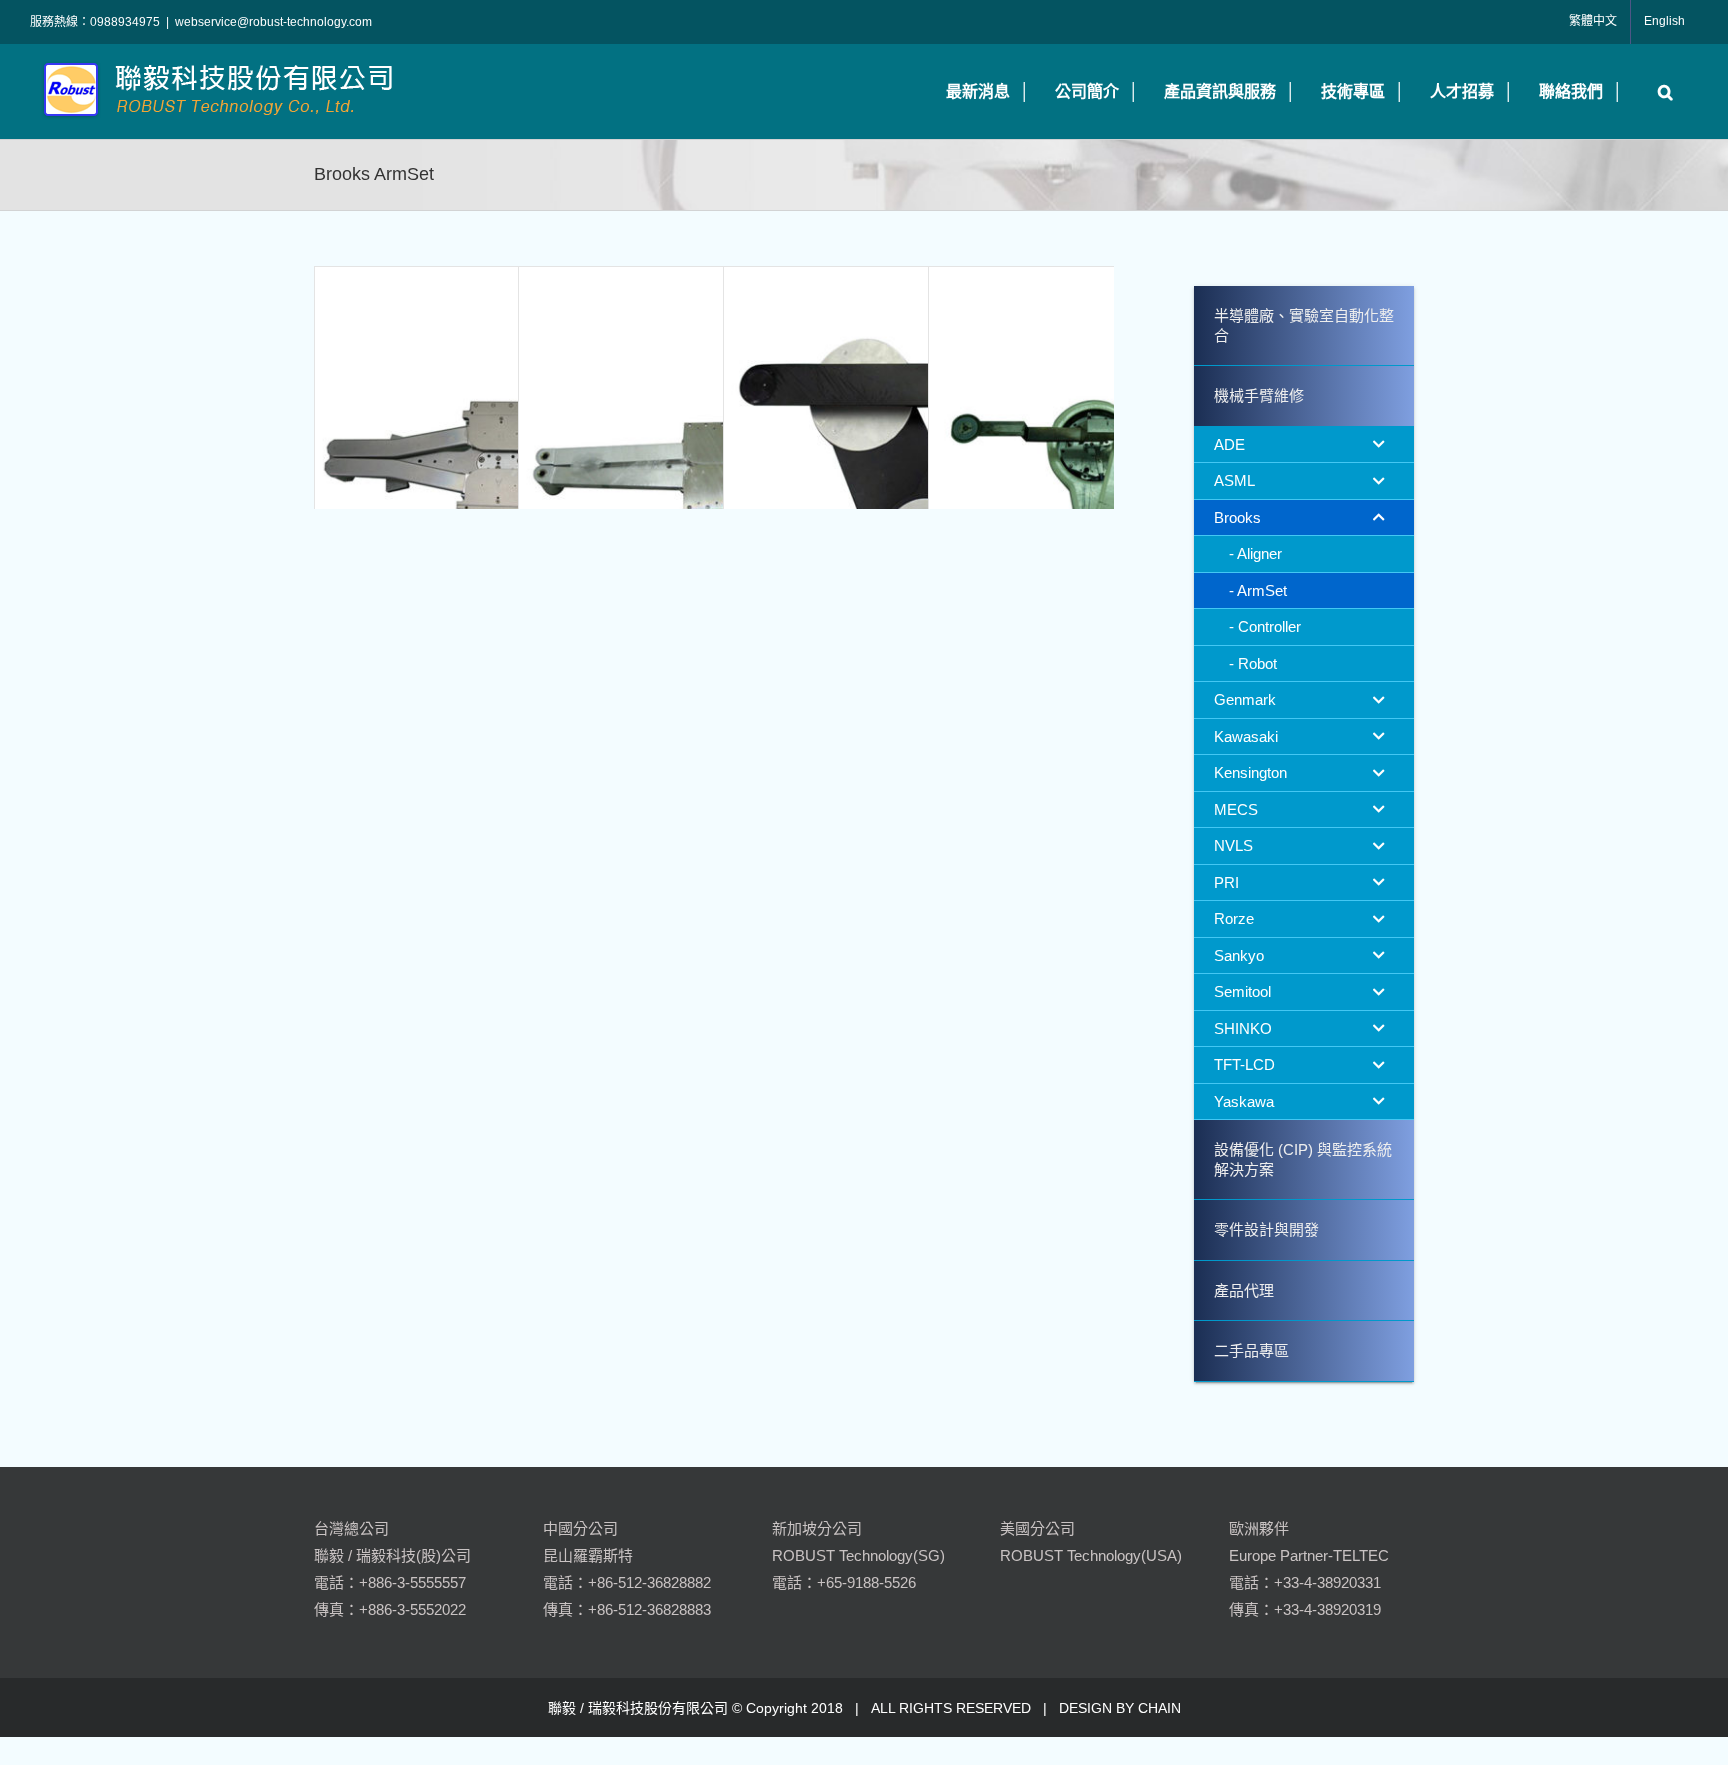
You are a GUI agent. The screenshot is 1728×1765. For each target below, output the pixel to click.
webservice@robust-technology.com (273, 22)
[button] (1660, 91)
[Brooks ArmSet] (509, 461)
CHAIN (1159, 1708)
